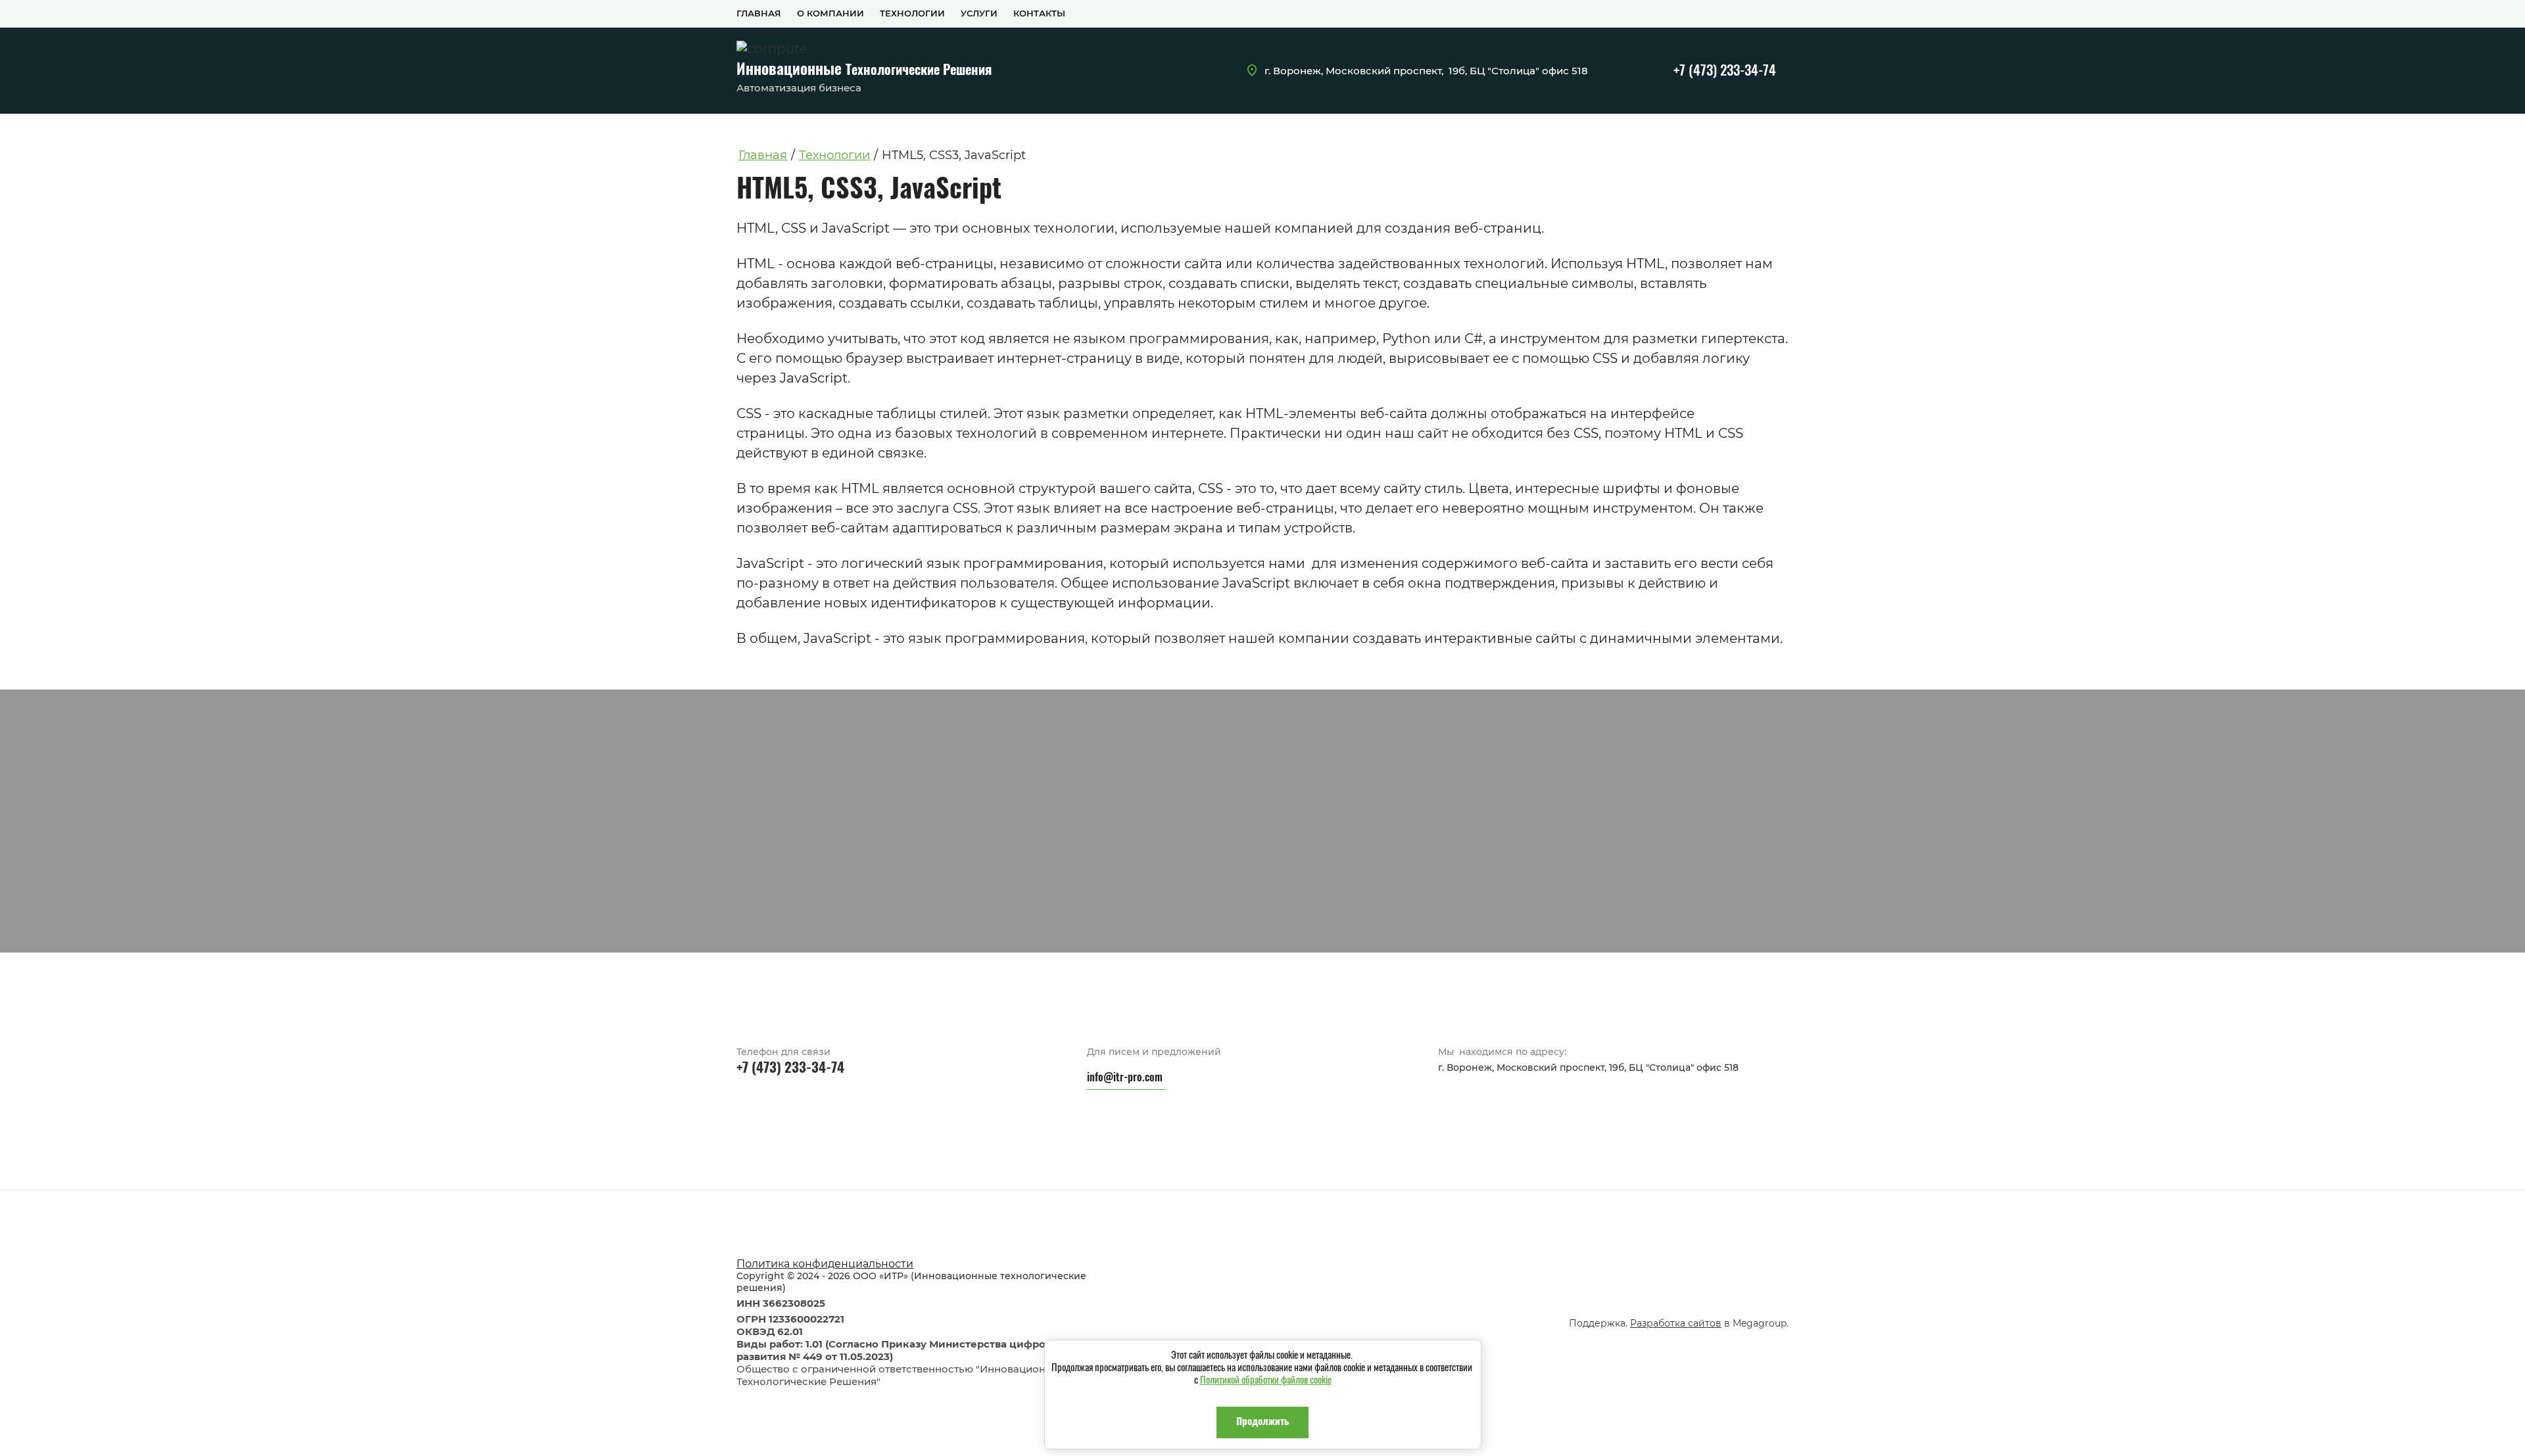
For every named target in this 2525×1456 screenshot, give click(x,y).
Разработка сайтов (1676, 1323)
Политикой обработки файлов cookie (1266, 1381)
